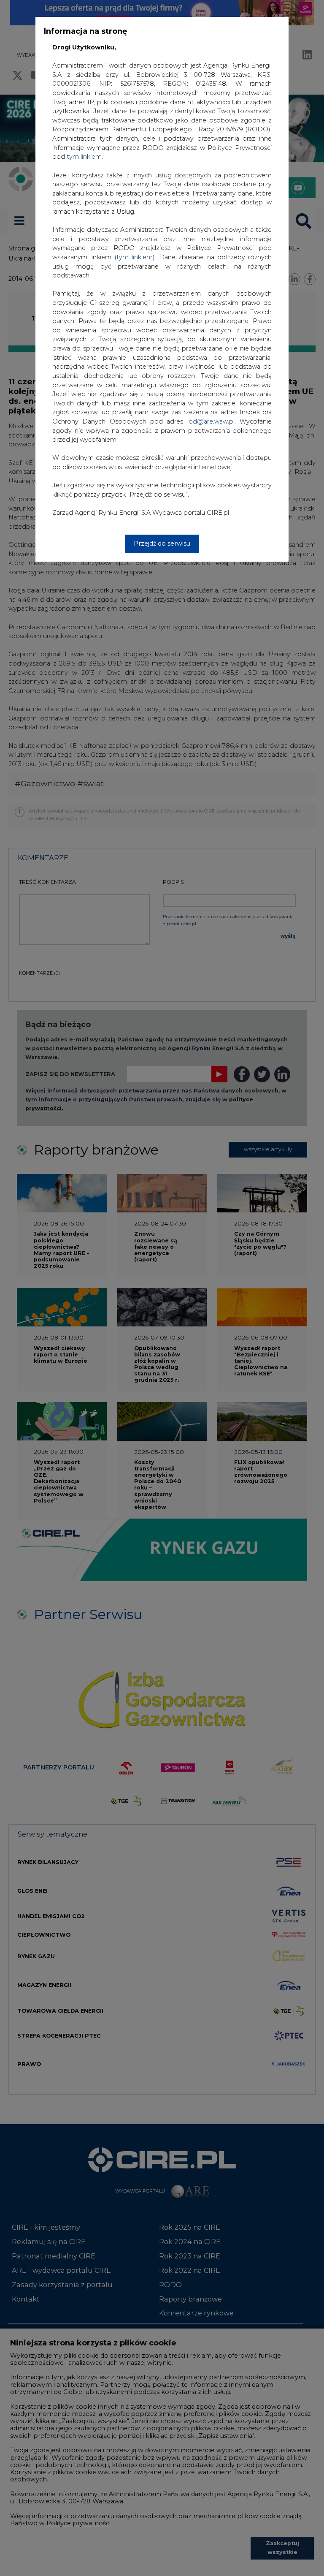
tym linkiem (135, 257)
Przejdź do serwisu (162, 543)
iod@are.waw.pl (211, 421)
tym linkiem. (85, 157)
